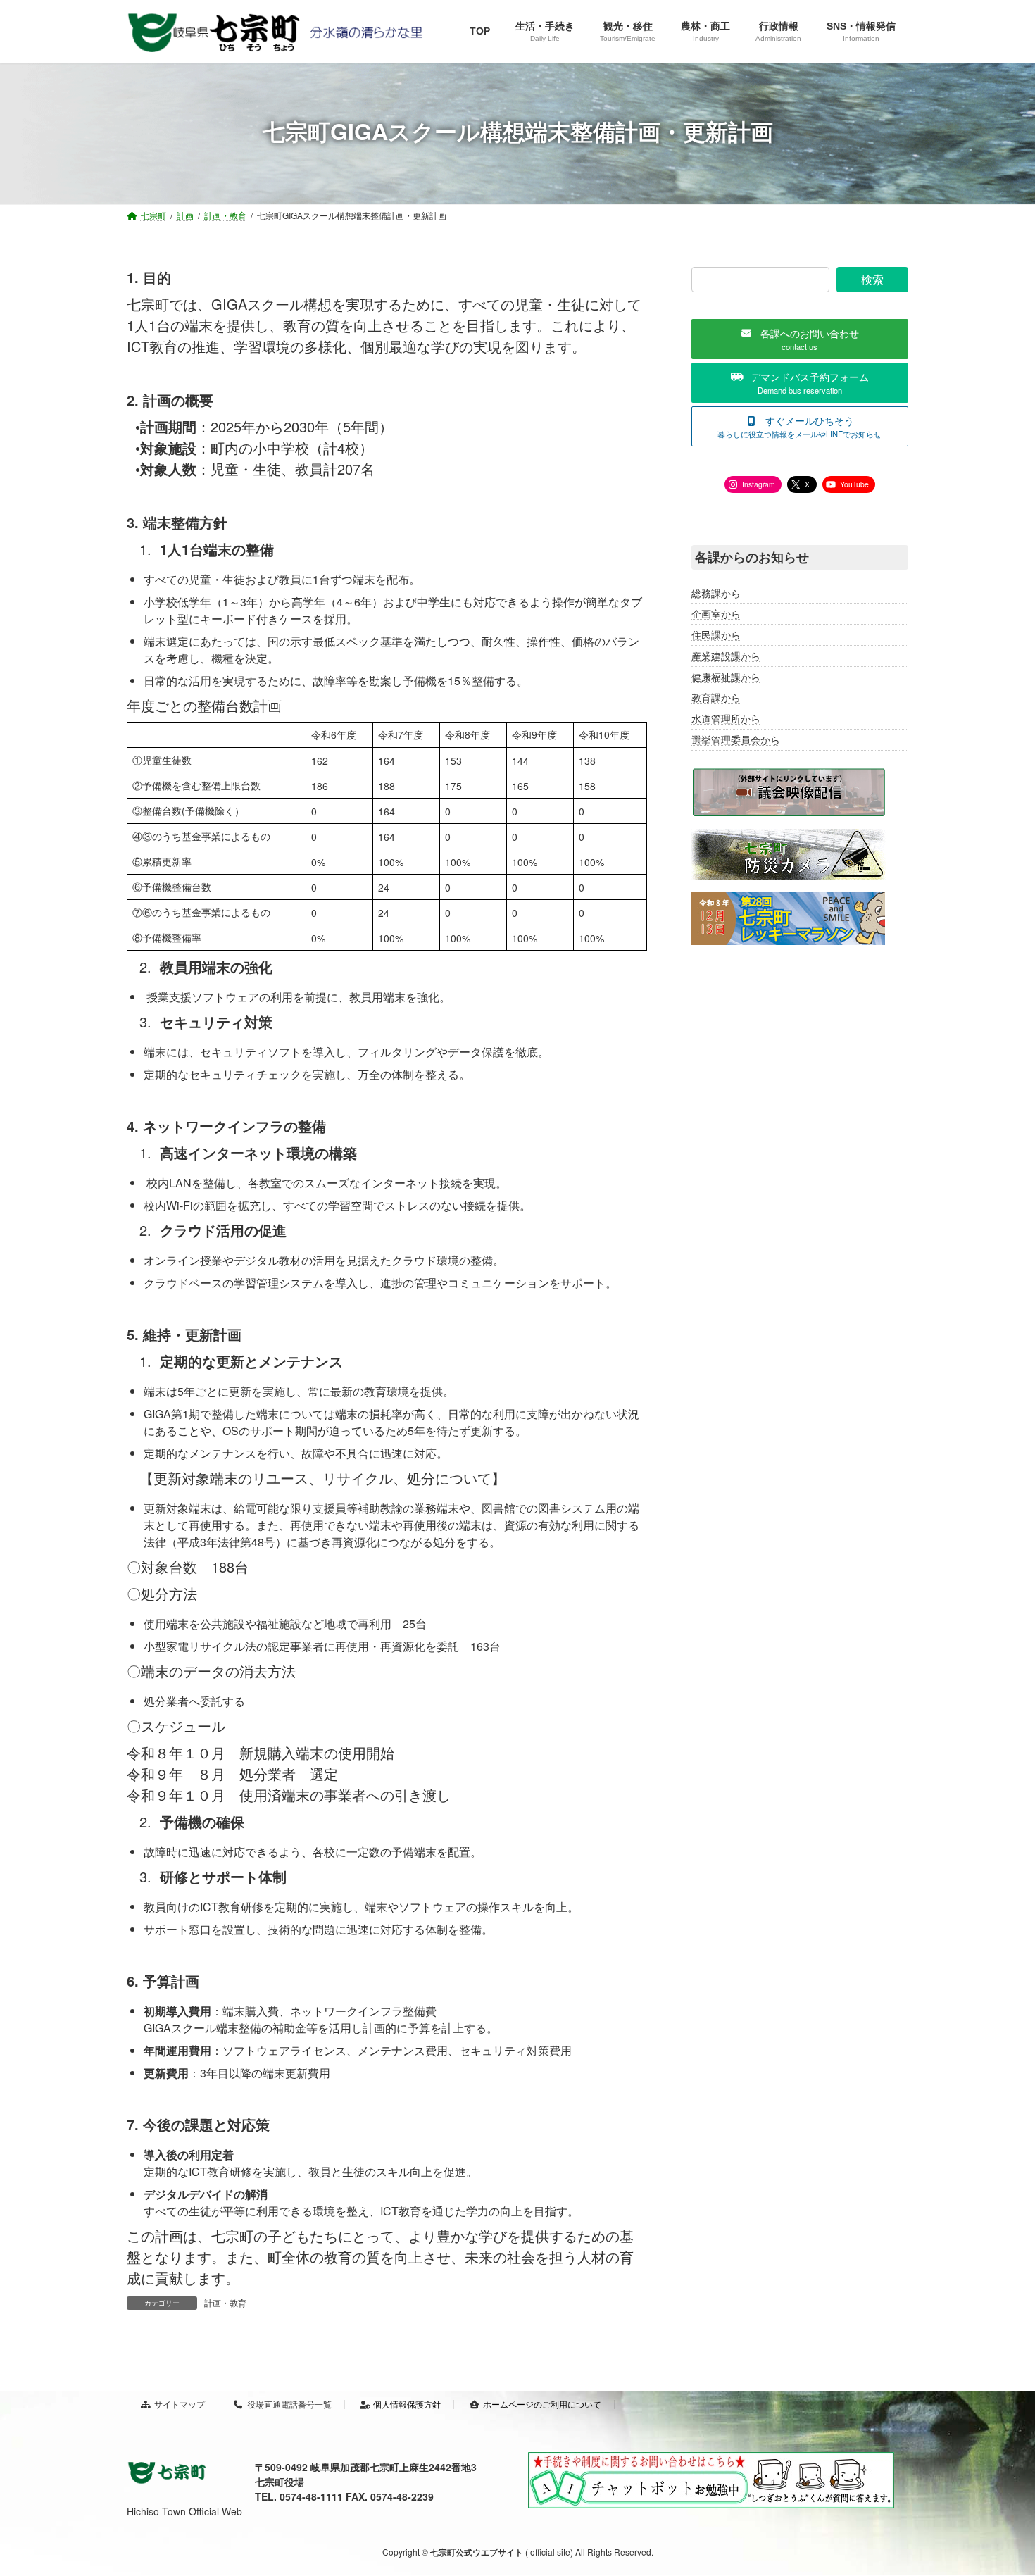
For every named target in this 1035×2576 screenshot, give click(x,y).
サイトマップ (180, 2404)
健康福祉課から (726, 677)
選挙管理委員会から (736, 739)
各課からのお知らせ (752, 557)
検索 (872, 279)
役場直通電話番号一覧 (289, 2404)
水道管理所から (726, 718)
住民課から (716, 634)
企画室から (716, 614)
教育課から (716, 698)
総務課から (716, 593)
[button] (800, 339)
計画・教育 (225, 2302)
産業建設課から (726, 656)
